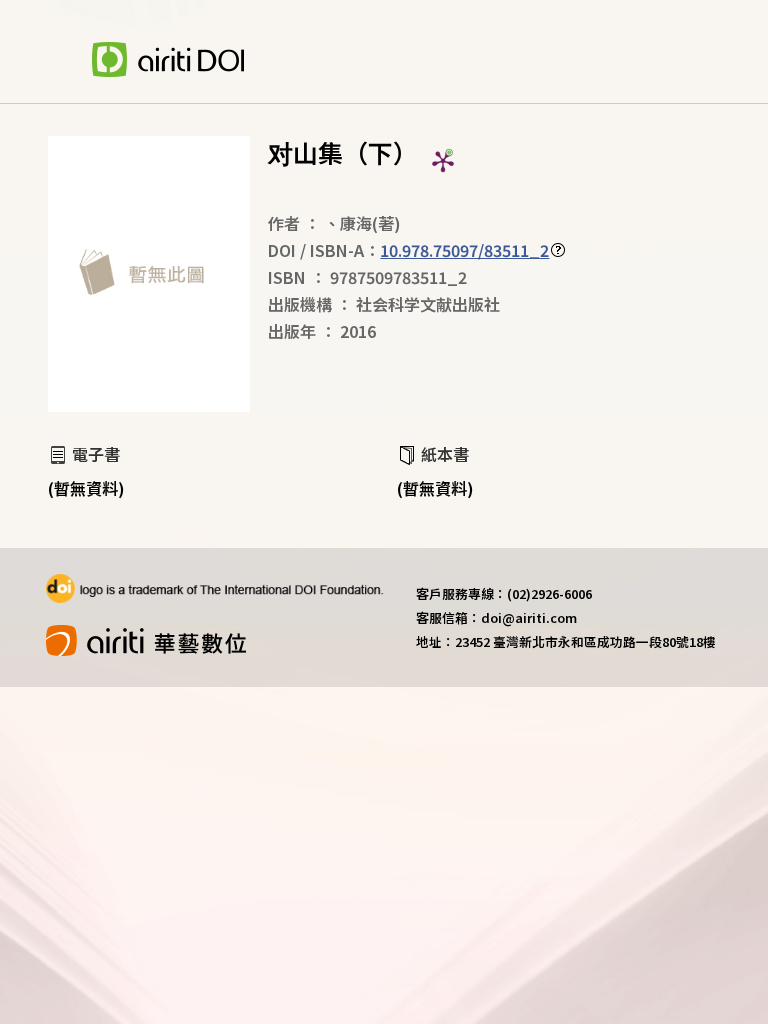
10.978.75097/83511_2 (464, 250)
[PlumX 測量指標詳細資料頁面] (443, 161)
